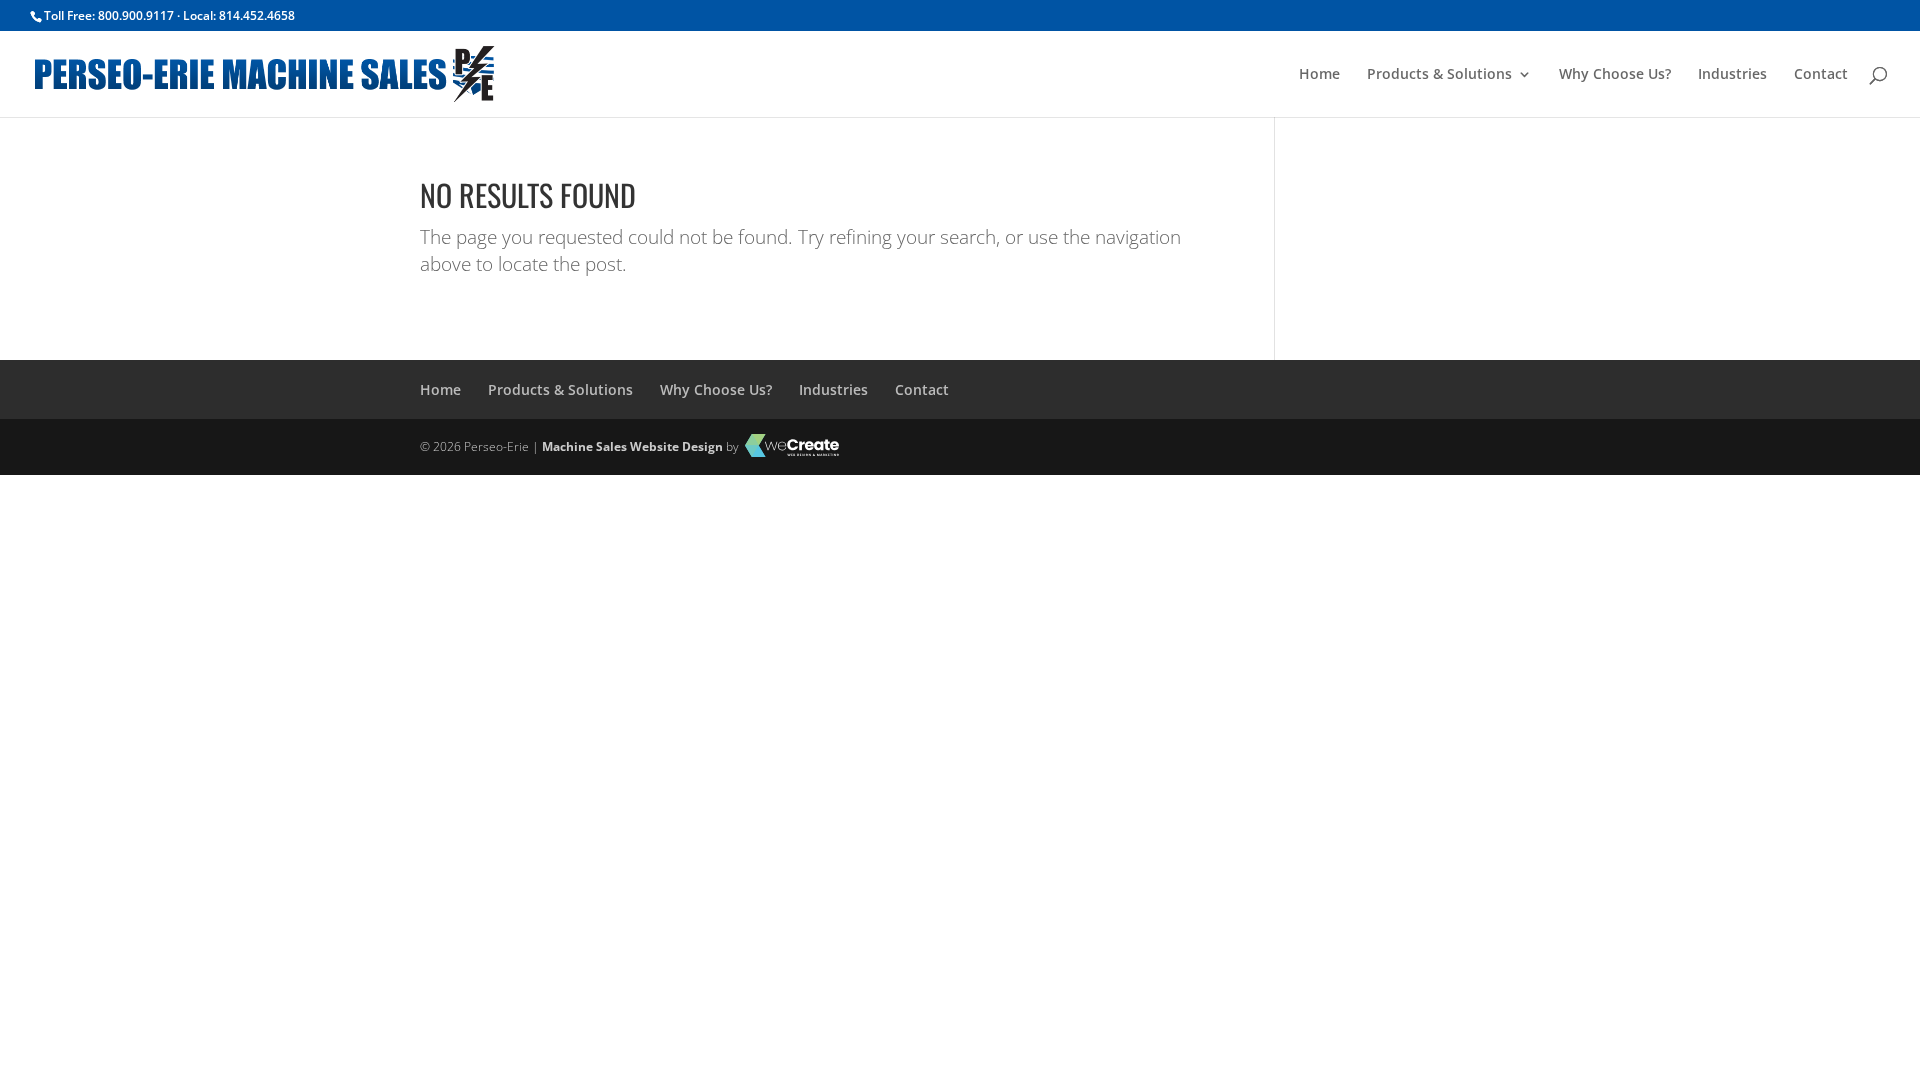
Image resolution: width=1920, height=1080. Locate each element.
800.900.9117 (136, 15)
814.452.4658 (257, 15)
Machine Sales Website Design (632, 446)
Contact (1821, 75)
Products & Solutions (1439, 75)
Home (1319, 75)
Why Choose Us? (1615, 75)
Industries (1732, 75)
